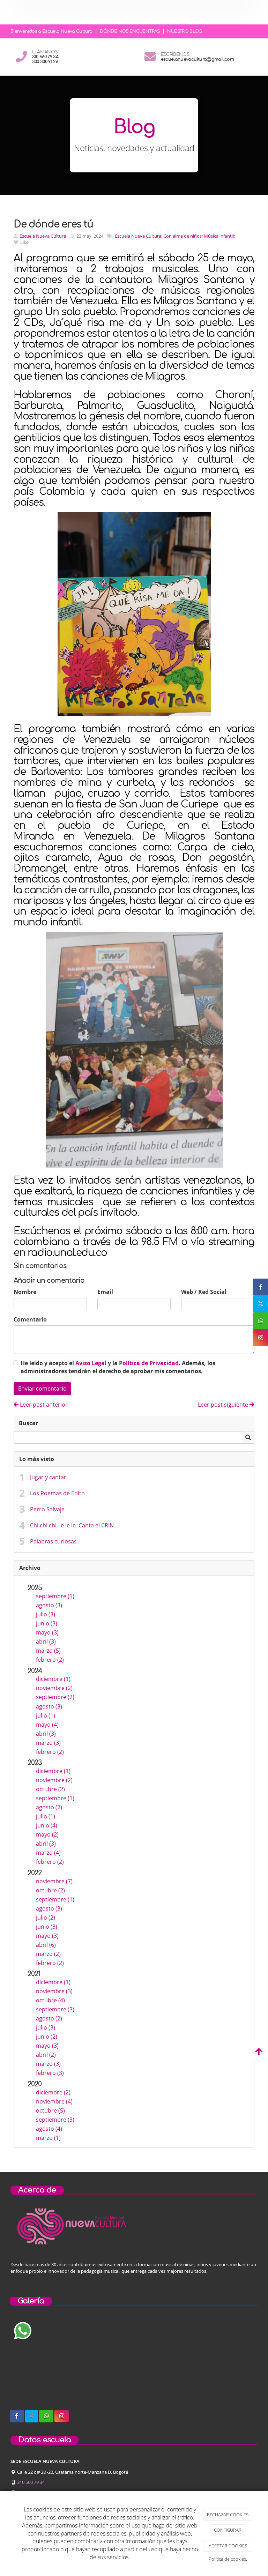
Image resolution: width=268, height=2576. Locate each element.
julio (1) (46, 1715)
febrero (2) (50, 1660)
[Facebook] (17, 2416)
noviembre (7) (54, 1881)
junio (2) (47, 2037)
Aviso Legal (91, 1363)
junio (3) (47, 1623)
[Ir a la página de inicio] (11, 12)
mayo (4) (47, 1725)
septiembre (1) (55, 1596)
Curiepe (145, 826)
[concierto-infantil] (220, 2362)
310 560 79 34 (31, 2482)
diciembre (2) (53, 2092)
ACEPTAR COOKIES (228, 2546)
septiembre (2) (55, 1697)
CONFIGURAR (228, 2530)
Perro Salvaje (47, 1509)
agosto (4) (49, 2129)
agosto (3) (49, 1605)
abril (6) (46, 1945)
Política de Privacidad (149, 1363)
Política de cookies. (228, 2559)
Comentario (30, 1319)
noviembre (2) (54, 1688)
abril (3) (46, 1641)
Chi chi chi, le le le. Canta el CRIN (72, 1525)
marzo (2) (48, 1954)
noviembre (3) (54, 1991)
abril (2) (46, 2055)
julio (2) (46, 1918)
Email (105, 1292)
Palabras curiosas (53, 1541)
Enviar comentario (42, 1388)
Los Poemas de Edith (57, 1493)
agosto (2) (49, 1807)
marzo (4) (48, 1853)
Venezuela (107, 836)
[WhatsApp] (46, 2416)
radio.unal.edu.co (67, 1253)
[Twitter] (32, 2416)
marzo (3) (48, 1743)
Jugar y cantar (48, 1477)
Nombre (25, 1292)
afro (105, 815)
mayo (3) (47, 1632)
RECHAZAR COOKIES (228, 2515)
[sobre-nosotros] (48, 2362)
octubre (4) (50, 2000)
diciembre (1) (53, 1679)
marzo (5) (48, 1651)
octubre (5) (50, 2110)
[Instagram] (62, 2416)
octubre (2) (50, 1789)
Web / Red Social (204, 1292)
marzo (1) (48, 2138)
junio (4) (47, 1825)
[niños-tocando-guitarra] (134, 2362)
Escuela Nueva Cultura (43, 236)
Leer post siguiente (224, 1405)
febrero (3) (50, 2073)
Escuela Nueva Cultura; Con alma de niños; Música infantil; (175, 236)
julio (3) (46, 1614)
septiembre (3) (55, 2009)
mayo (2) (47, 1834)
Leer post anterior (43, 1405)
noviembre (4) (54, 2101)
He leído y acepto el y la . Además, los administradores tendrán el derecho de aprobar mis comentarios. (118, 1367)
